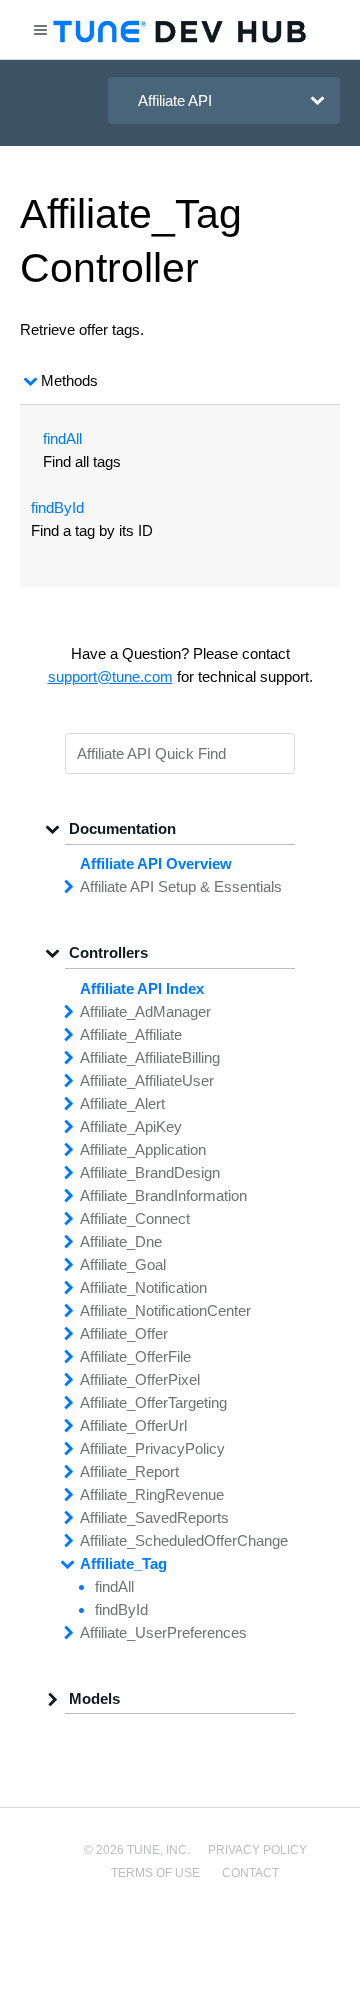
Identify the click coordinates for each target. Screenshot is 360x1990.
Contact (250, 1873)
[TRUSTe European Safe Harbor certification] (180, 1941)
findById (57, 507)
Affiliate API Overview (156, 863)
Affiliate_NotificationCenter (165, 1310)
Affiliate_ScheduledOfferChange (184, 1540)
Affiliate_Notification (143, 1287)
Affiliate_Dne (121, 1241)
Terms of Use (155, 1873)
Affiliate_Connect (135, 1218)
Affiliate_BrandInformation (163, 1195)
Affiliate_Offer (124, 1333)
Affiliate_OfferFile (135, 1356)
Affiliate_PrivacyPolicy (152, 1448)
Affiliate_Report (129, 1471)
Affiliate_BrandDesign (150, 1172)
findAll (62, 438)
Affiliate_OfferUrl (133, 1425)
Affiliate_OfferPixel (140, 1379)
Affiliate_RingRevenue (152, 1494)
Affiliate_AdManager (145, 1011)
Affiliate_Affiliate (131, 1034)
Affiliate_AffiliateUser (147, 1080)
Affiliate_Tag (123, 1563)
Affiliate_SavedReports (154, 1517)
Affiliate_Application (143, 1149)
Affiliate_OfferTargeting (153, 1402)
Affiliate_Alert (122, 1103)
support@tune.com (110, 676)
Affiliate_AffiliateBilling (150, 1057)
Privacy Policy (257, 1850)
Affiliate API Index (142, 988)
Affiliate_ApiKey (131, 1126)
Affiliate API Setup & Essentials (181, 886)
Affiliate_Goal (123, 1264)
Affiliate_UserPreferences (163, 1632)
